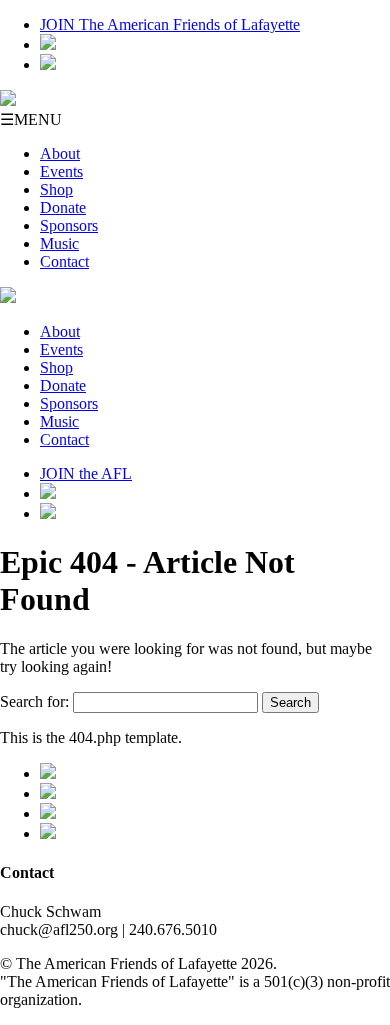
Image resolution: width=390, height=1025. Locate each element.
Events (61, 171)
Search (290, 702)
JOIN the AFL (86, 473)
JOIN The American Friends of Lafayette (170, 24)
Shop (56, 189)
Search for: (34, 701)
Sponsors (69, 225)
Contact (64, 261)
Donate (63, 207)
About (60, 153)
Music (59, 243)
